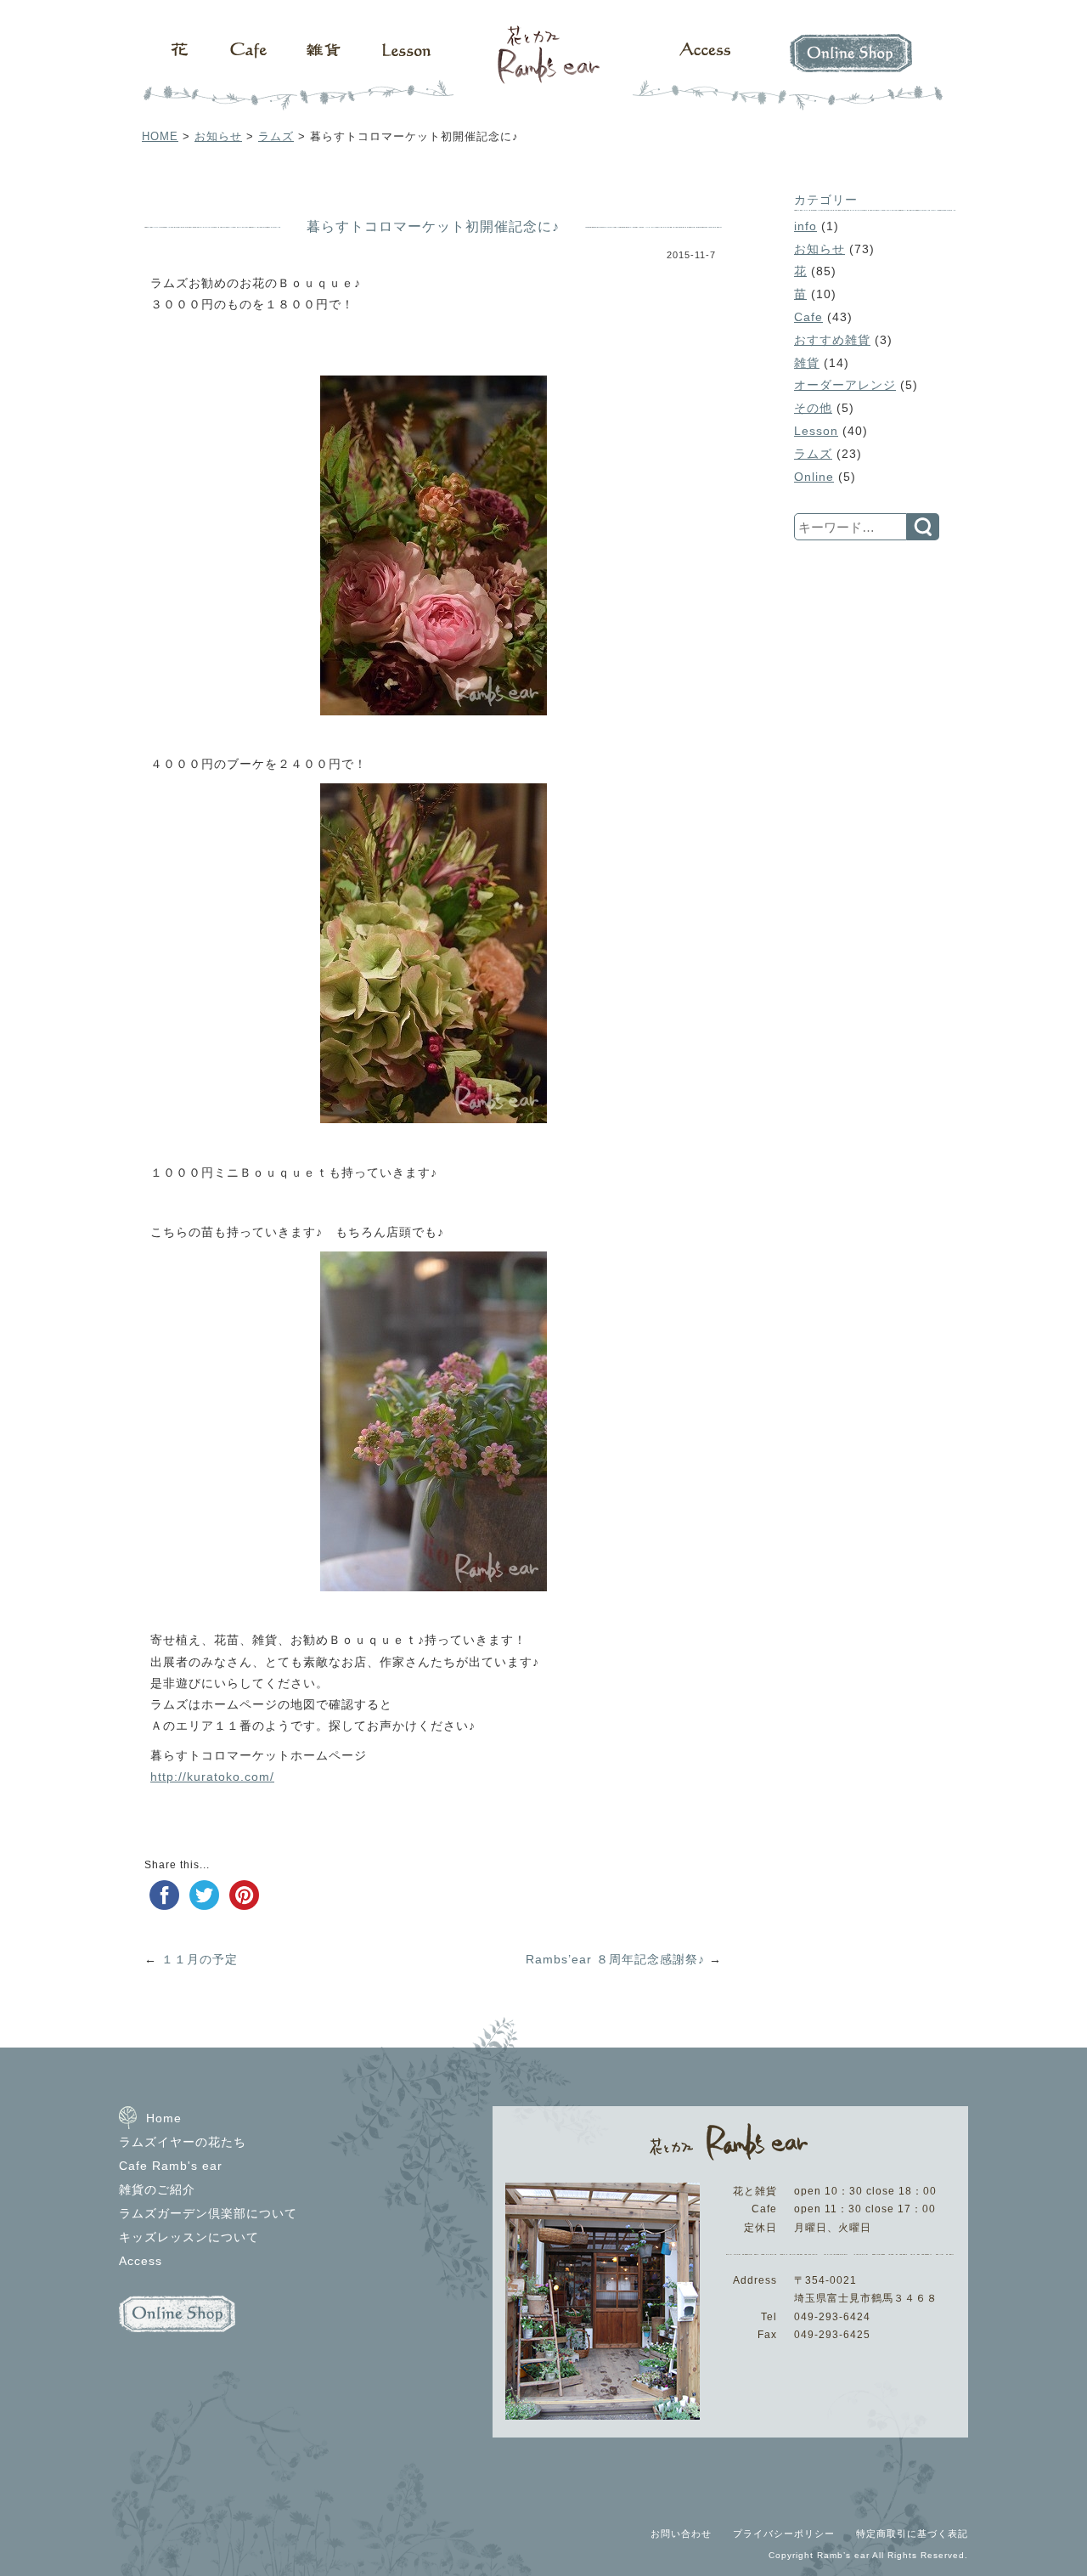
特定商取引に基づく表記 (912, 2534)
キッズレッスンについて (189, 2237)
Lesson (408, 68)
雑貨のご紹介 (157, 2189)
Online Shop (858, 68)
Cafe (242, 68)
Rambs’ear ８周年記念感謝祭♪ (615, 1959)
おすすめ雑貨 (832, 340)
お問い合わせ (681, 2534)
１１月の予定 (200, 1959)
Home (164, 2118)
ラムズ (276, 137)
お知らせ (218, 137)
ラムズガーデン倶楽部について (208, 2213)
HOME (160, 137)
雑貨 (318, 68)
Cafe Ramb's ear (171, 2166)
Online (814, 477)
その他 (813, 408)
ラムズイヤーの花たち (183, 2142)
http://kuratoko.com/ (212, 1777)
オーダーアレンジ (845, 385)
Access (705, 68)
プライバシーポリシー (784, 2534)
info (805, 226)
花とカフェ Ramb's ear (543, 68)
